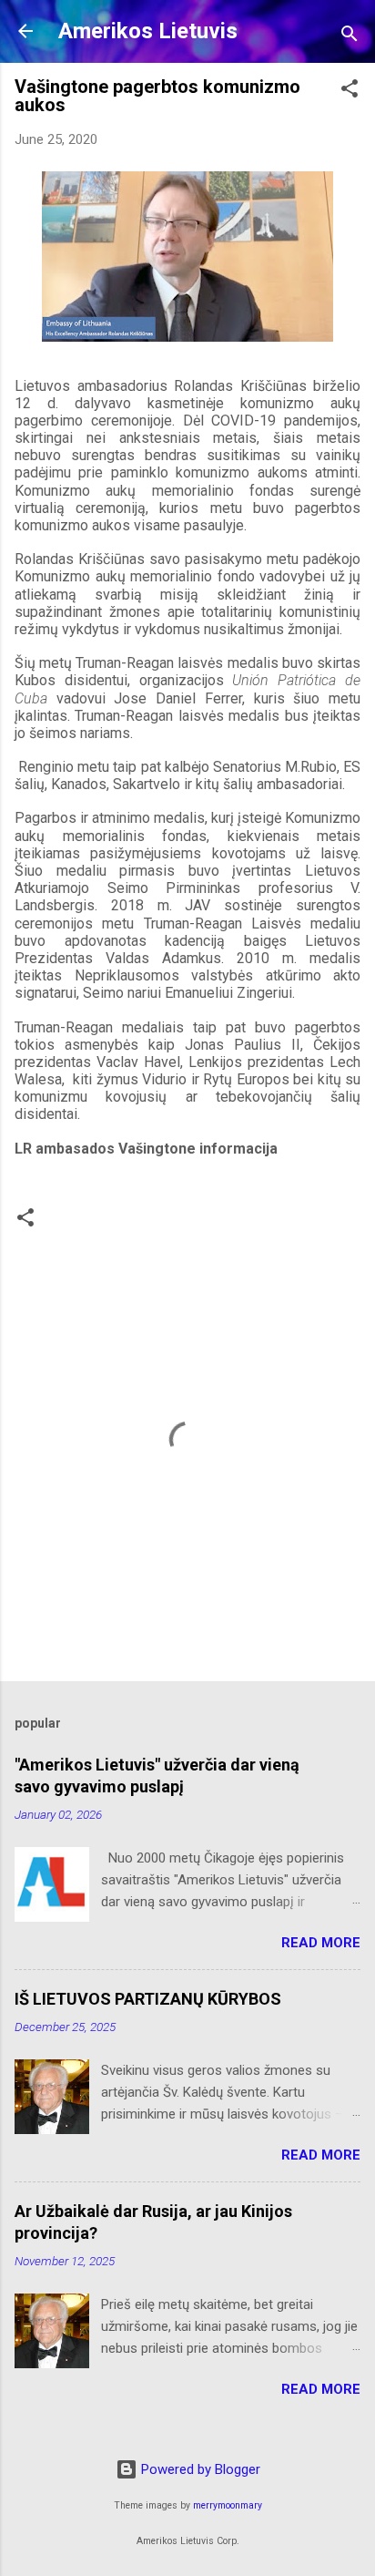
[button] (350, 92)
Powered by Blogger (199, 2469)
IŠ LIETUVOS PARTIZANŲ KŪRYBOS (148, 1999)
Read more (321, 1943)
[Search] (350, 37)
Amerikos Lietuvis (148, 31)
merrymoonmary (228, 2505)
